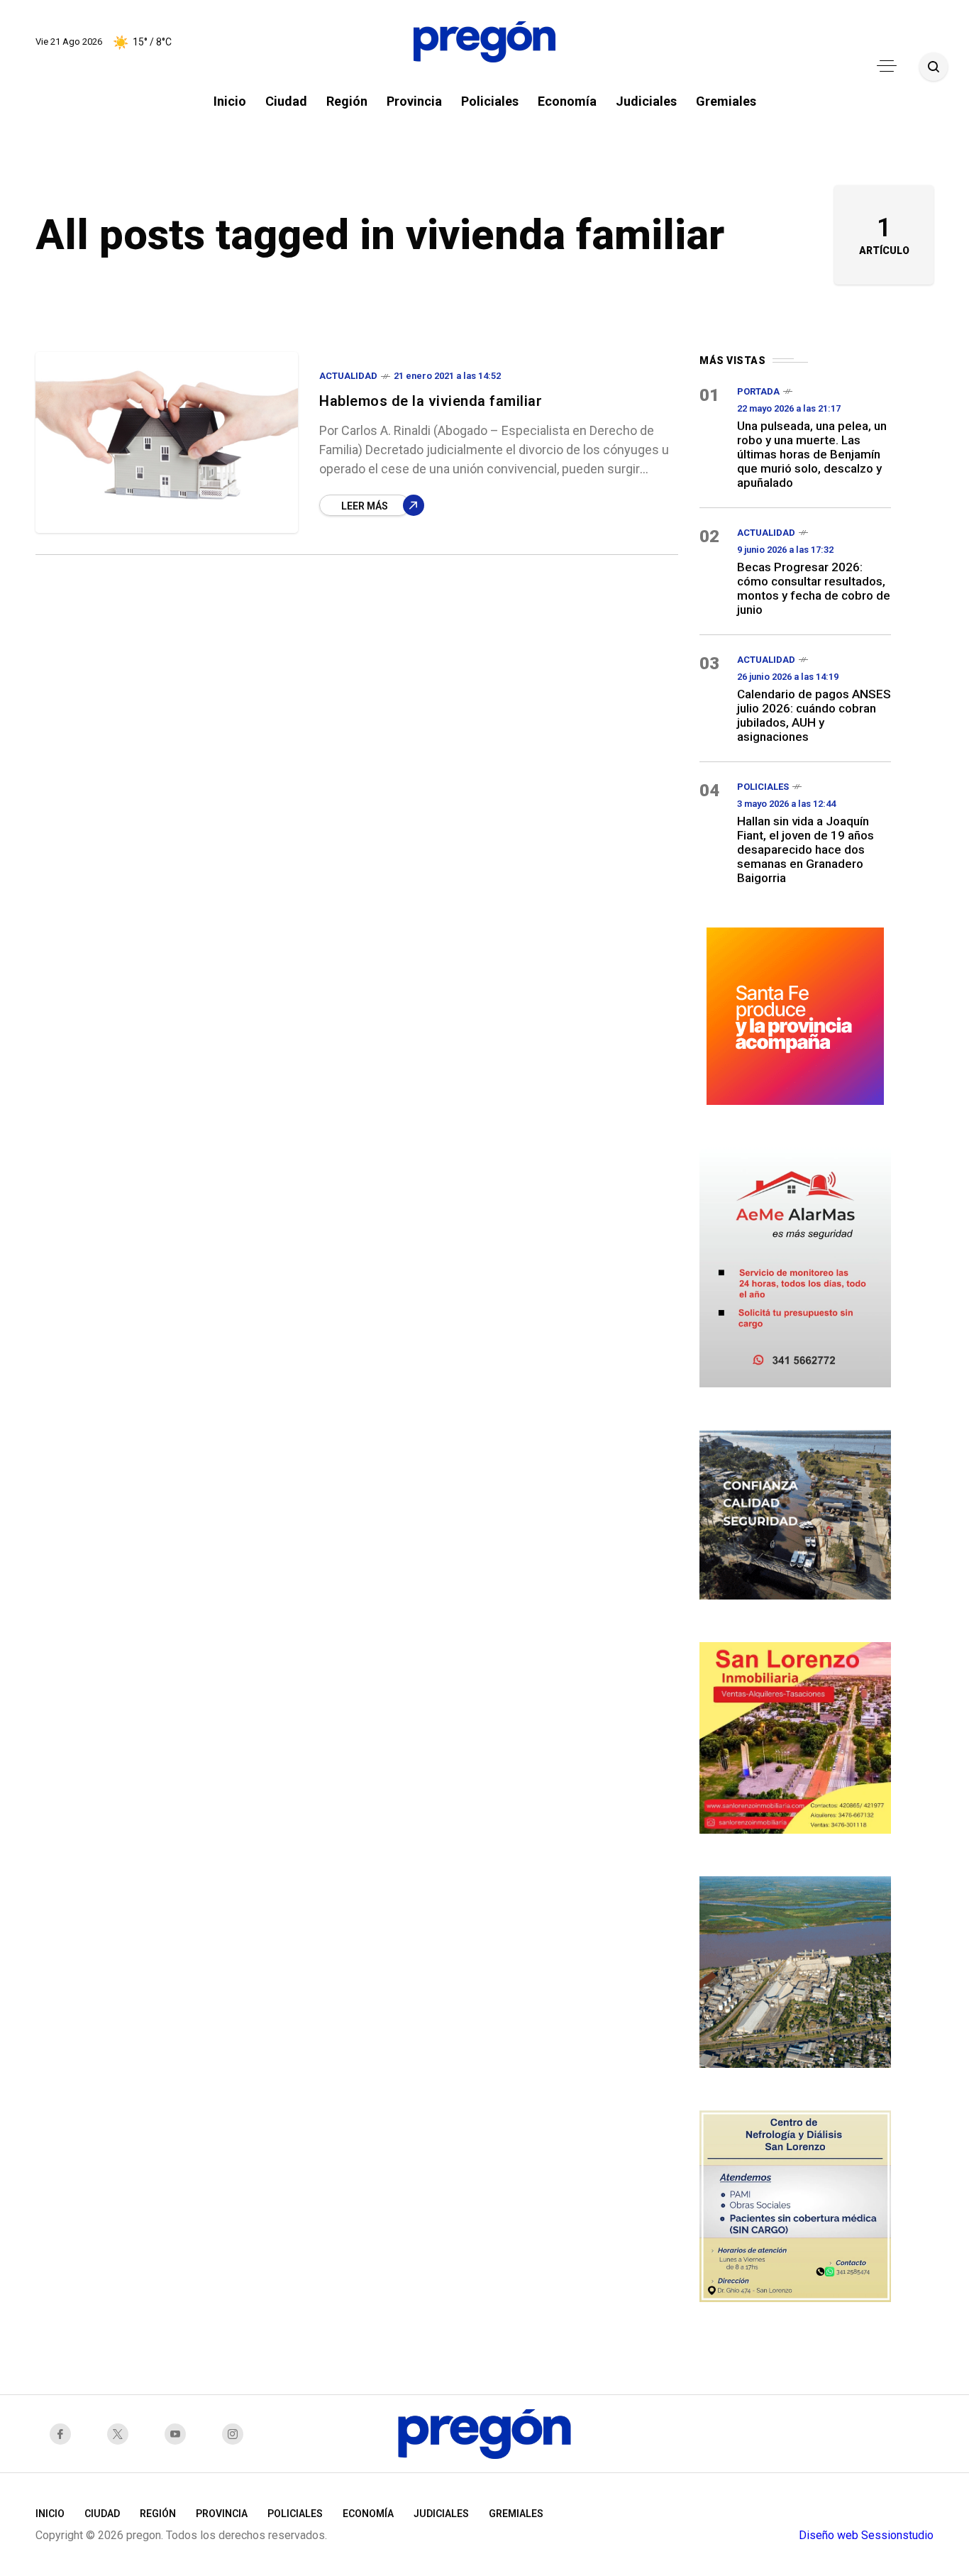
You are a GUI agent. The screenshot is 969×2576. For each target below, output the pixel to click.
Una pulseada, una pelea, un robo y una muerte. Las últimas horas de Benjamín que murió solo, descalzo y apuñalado (812, 454)
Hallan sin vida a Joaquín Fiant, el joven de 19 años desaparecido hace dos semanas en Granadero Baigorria (805, 849)
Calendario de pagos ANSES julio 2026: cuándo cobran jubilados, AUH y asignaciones (814, 715)
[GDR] (795, 1513)
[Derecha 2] (795, 1736)
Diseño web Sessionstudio (866, 2535)
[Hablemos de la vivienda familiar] (167, 442)
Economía (368, 2514)
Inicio (50, 2514)
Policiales (763, 787)
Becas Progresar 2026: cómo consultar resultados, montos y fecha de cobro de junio (814, 588)
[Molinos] (795, 1970)
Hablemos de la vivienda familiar (431, 401)
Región (158, 2514)
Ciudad (102, 2514)
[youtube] (179, 2434)
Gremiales (516, 2514)
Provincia (222, 2514)
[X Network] (122, 2434)
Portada (758, 391)
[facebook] (64, 2434)
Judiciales (441, 2514)
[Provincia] (795, 1014)
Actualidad (348, 376)
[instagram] (237, 2434)
